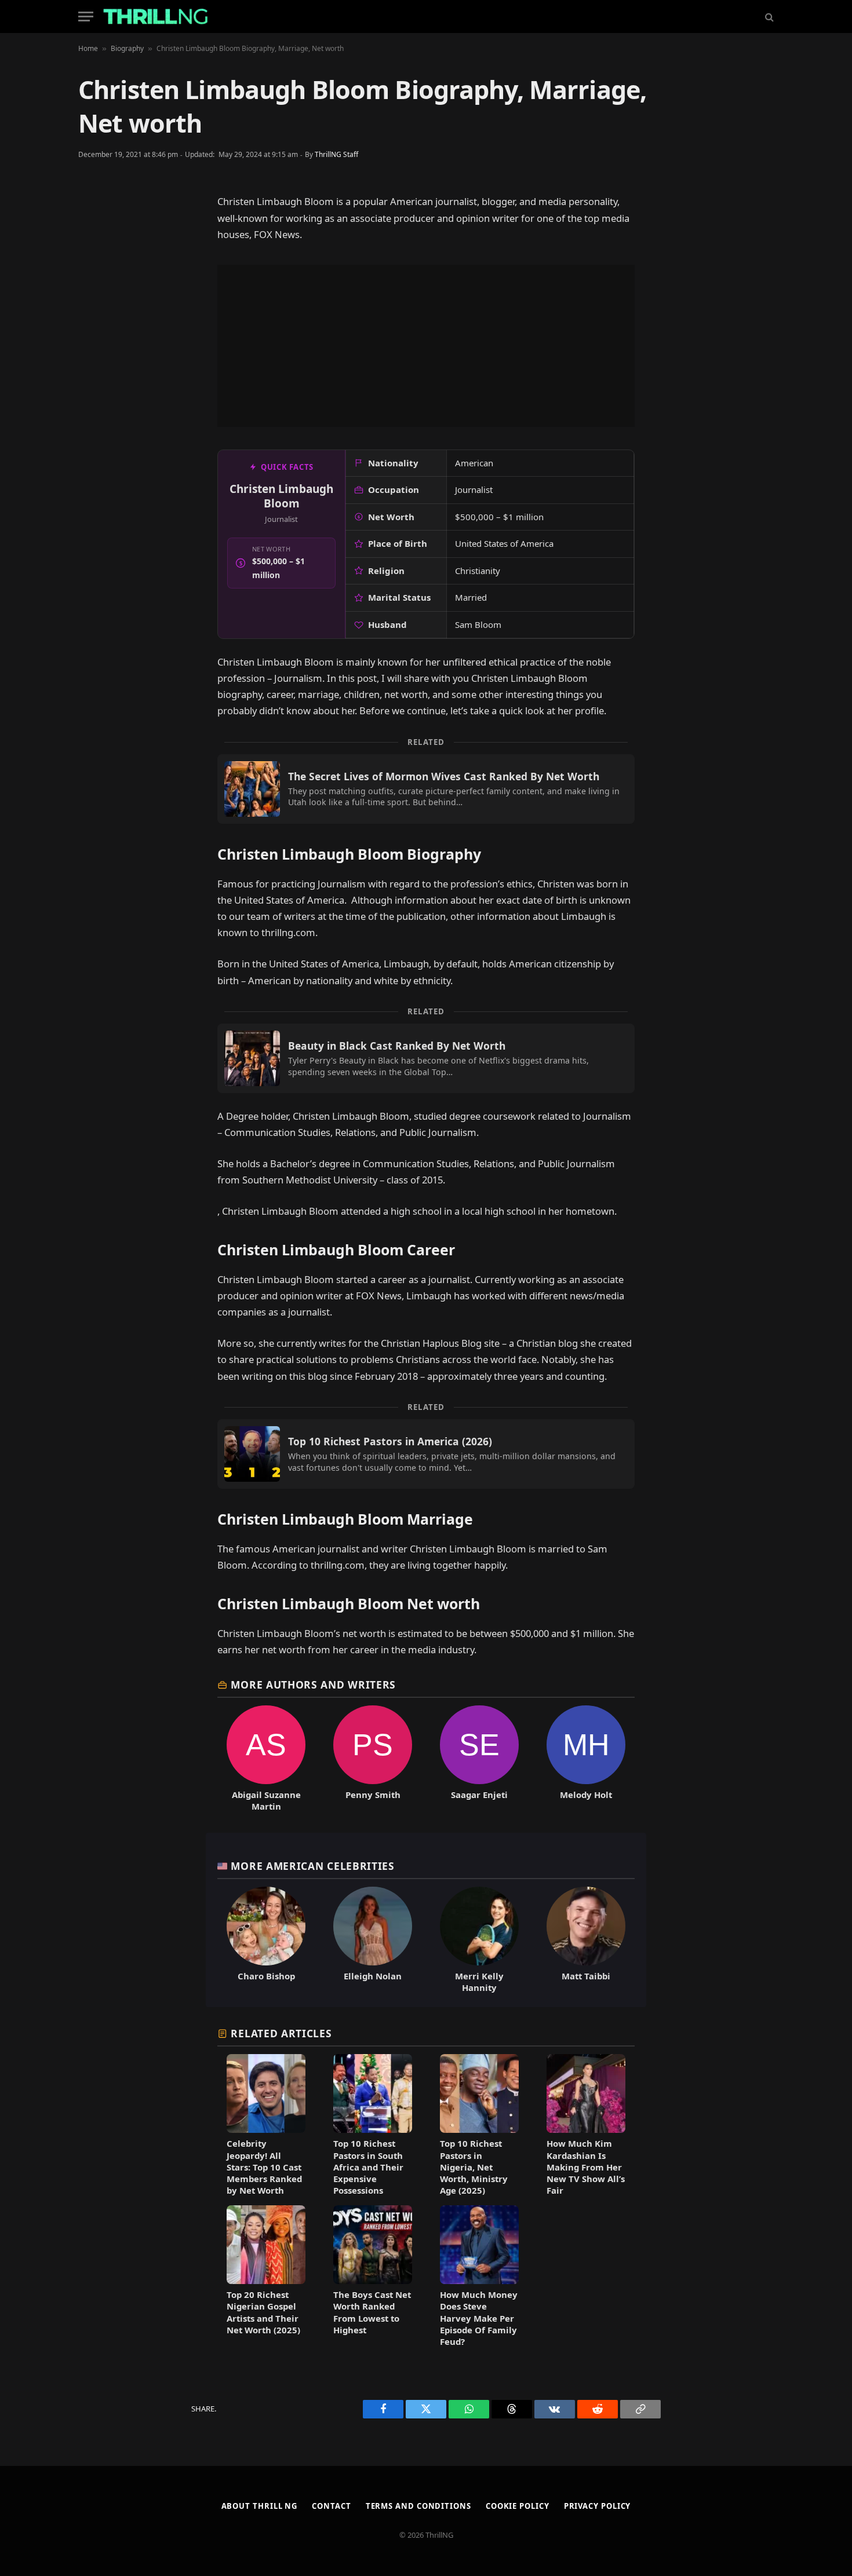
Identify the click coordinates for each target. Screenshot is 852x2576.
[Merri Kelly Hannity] (479, 1940)
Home (88, 48)
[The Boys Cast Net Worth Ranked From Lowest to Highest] (373, 2276)
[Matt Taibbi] (586, 1940)
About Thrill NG (260, 2506)
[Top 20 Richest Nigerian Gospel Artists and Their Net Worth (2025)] (266, 2276)
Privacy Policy (598, 2506)
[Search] (768, 17)
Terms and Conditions (418, 2506)
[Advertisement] (426, 346)
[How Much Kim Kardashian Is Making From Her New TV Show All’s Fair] (586, 2125)
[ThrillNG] (156, 17)
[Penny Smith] (373, 1759)
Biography (127, 48)
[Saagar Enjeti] (479, 1759)
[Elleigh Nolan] (373, 1940)
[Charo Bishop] (266, 1940)
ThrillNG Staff (336, 154)
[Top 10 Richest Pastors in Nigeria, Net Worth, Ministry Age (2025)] (479, 2125)
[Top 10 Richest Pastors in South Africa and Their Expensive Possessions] (373, 2125)
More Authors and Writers (313, 1685)
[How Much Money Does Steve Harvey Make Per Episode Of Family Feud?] (479, 2276)
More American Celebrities (312, 1866)
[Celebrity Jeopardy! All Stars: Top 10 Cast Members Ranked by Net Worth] (266, 2125)
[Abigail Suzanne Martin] (266, 1759)
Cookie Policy (518, 2506)
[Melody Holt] (586, 1759)
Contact (331, 2506)
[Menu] (86, 17)
